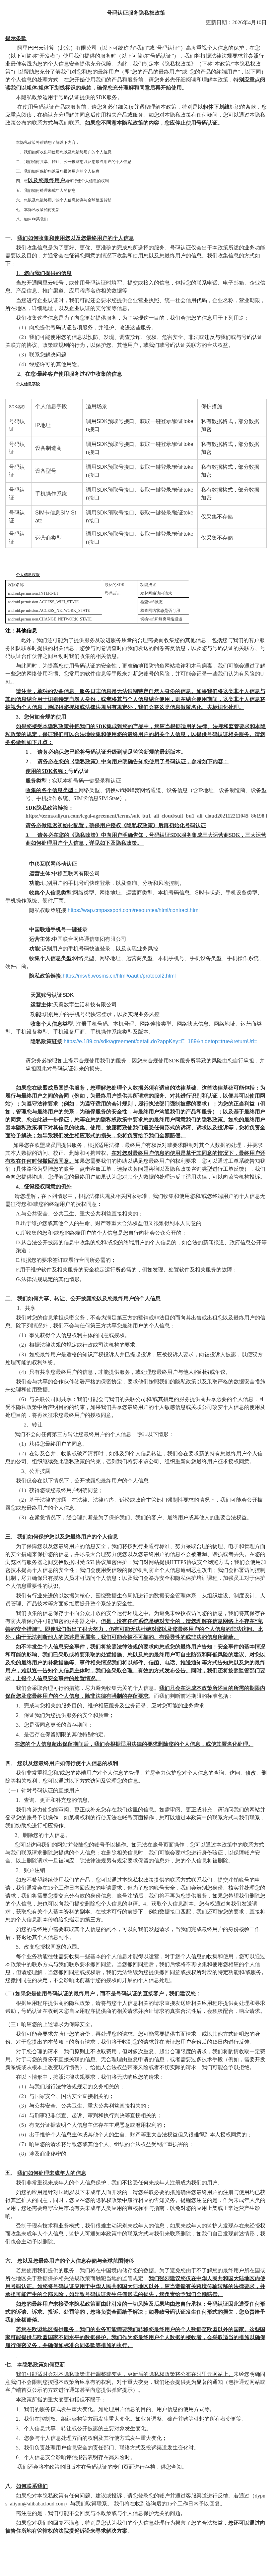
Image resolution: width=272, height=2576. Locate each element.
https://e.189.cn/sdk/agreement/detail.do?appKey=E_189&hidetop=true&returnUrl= (160, 1041)
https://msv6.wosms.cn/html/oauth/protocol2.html (119, 976)
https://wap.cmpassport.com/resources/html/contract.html (134, 910)
